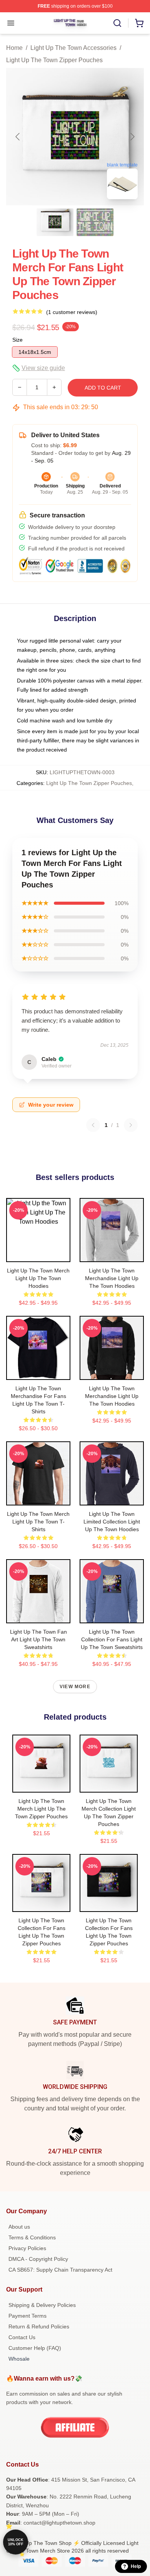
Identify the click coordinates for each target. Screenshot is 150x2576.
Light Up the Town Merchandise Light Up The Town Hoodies (112, 1278)
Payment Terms (27, 2316)
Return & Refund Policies (39, 2326)
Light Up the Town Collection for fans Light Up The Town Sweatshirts (112, 1639)
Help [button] (136, 2566)
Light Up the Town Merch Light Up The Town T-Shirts (38, 1522)
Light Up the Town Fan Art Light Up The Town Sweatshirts (38, 1639)
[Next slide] (132, 137)
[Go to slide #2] (95, 222)
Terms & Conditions (32, 2237)
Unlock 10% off (16, 2542)
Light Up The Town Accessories (73, 48)
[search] (117, 23)
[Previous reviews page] (93, 1125)
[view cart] (139, 23)
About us (19, 2227)
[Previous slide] (18, 137)
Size (17, 340)
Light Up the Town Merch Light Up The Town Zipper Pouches (41, 1809)
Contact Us (22, 2337)
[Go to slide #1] (55, 222)
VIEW (38, 1254)
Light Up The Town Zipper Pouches (54, 60)
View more (75, 1687)
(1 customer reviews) (72, 312)
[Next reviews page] (131, 1125)
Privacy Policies (27, 2248)
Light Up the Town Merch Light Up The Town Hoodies (38, 1278)
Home (14, 48)
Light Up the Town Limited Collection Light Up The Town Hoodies (112, 1522)
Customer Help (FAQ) (35, 2348)
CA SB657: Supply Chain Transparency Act (60, 2270)
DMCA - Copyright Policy (38, 2259)
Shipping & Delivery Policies (42, 2305)
